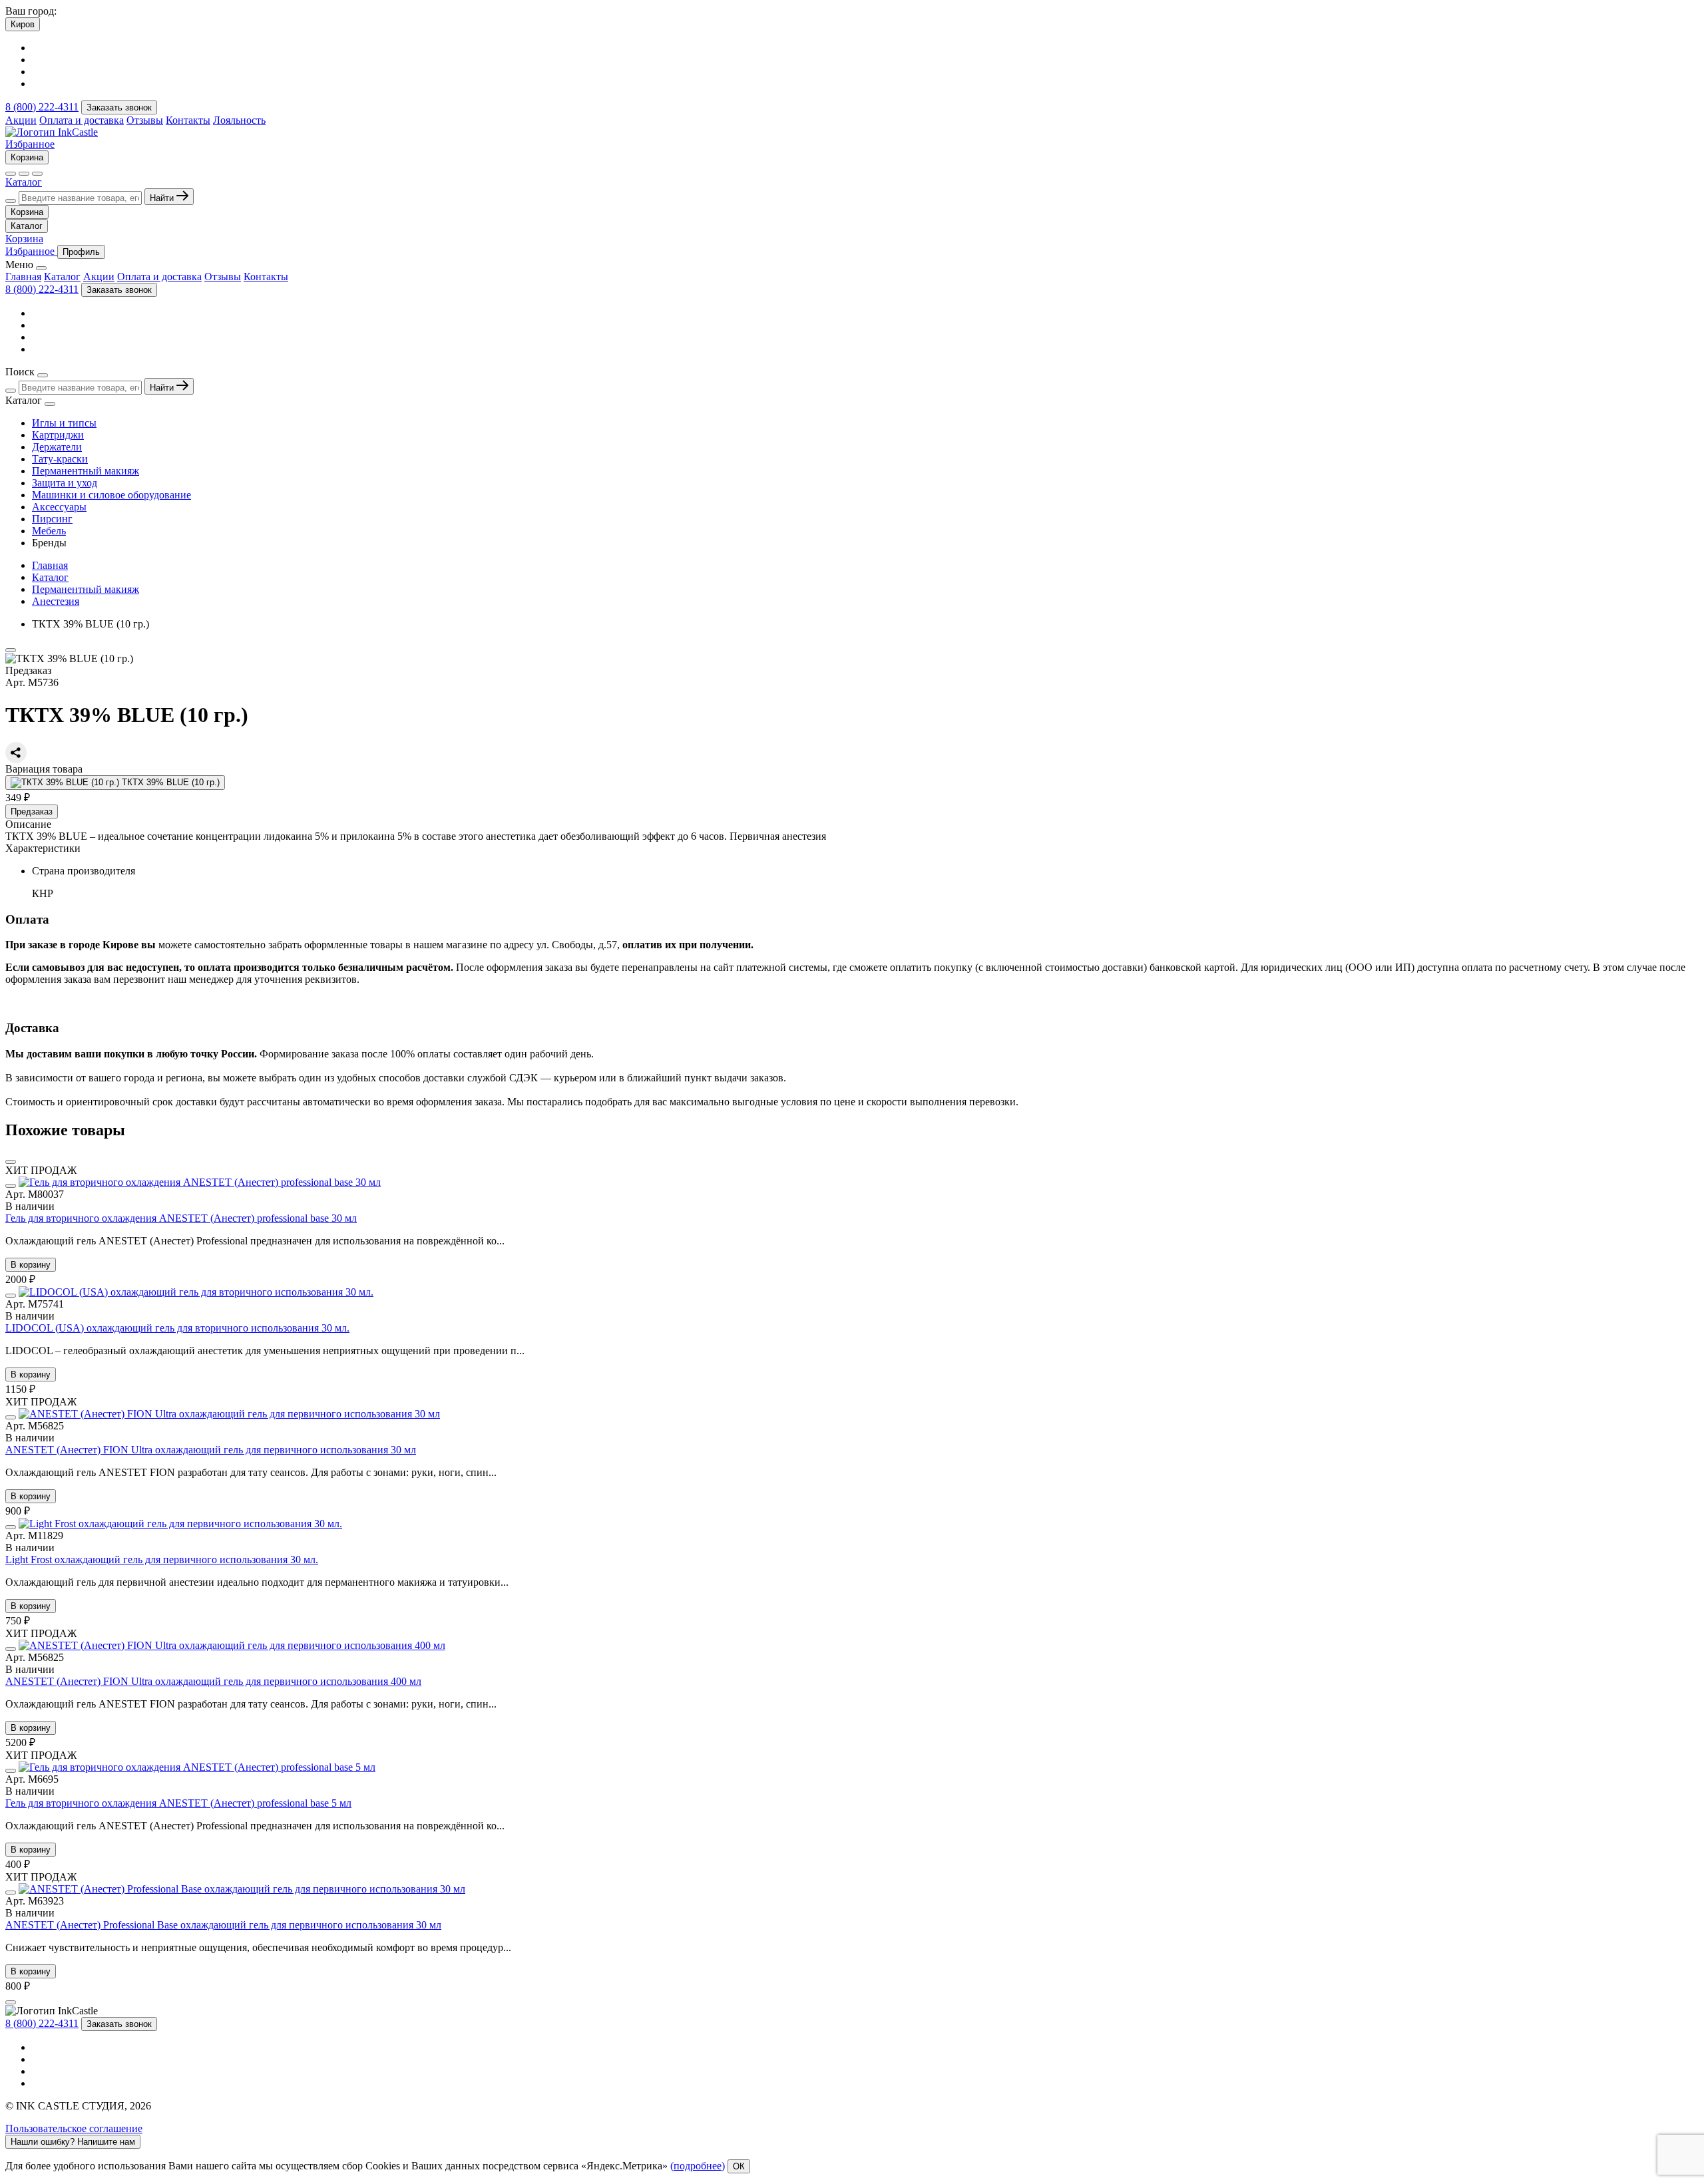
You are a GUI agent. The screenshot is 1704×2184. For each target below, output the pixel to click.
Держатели (57, 447)
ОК (739, 2166)
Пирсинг (52, 519)
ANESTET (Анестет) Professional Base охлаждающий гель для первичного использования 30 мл (223, 1925)
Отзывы (145, 120)
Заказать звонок (119, 107)
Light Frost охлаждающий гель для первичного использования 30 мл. (162, 1559)
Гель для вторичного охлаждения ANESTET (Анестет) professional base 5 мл (178, 1803)
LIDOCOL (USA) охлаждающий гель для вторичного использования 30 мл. (177, 1328)
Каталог (24, 182)
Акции (21, 120)
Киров (23, 24)
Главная (23, 276)
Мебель (49, 531)
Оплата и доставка (82, 120)
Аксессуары (59, 507)
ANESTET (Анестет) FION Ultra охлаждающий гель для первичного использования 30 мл (211, 1450)
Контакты (188, 120)
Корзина (27, 157)
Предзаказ (32, 812)
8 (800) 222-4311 (42, 107)
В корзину (31, 1265)
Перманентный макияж (86, 471)
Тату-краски (60, 459)
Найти (163, 198)
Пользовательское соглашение (74, 2128)
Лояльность (239, 120)
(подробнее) (698, 2166)
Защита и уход (65, 483)
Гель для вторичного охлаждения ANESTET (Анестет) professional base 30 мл (181, 1218)
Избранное (30, 144)
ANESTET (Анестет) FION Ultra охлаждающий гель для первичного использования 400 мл (213, 1681)
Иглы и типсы (64, 423)
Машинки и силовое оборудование (111, 495)
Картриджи (58, 435)
